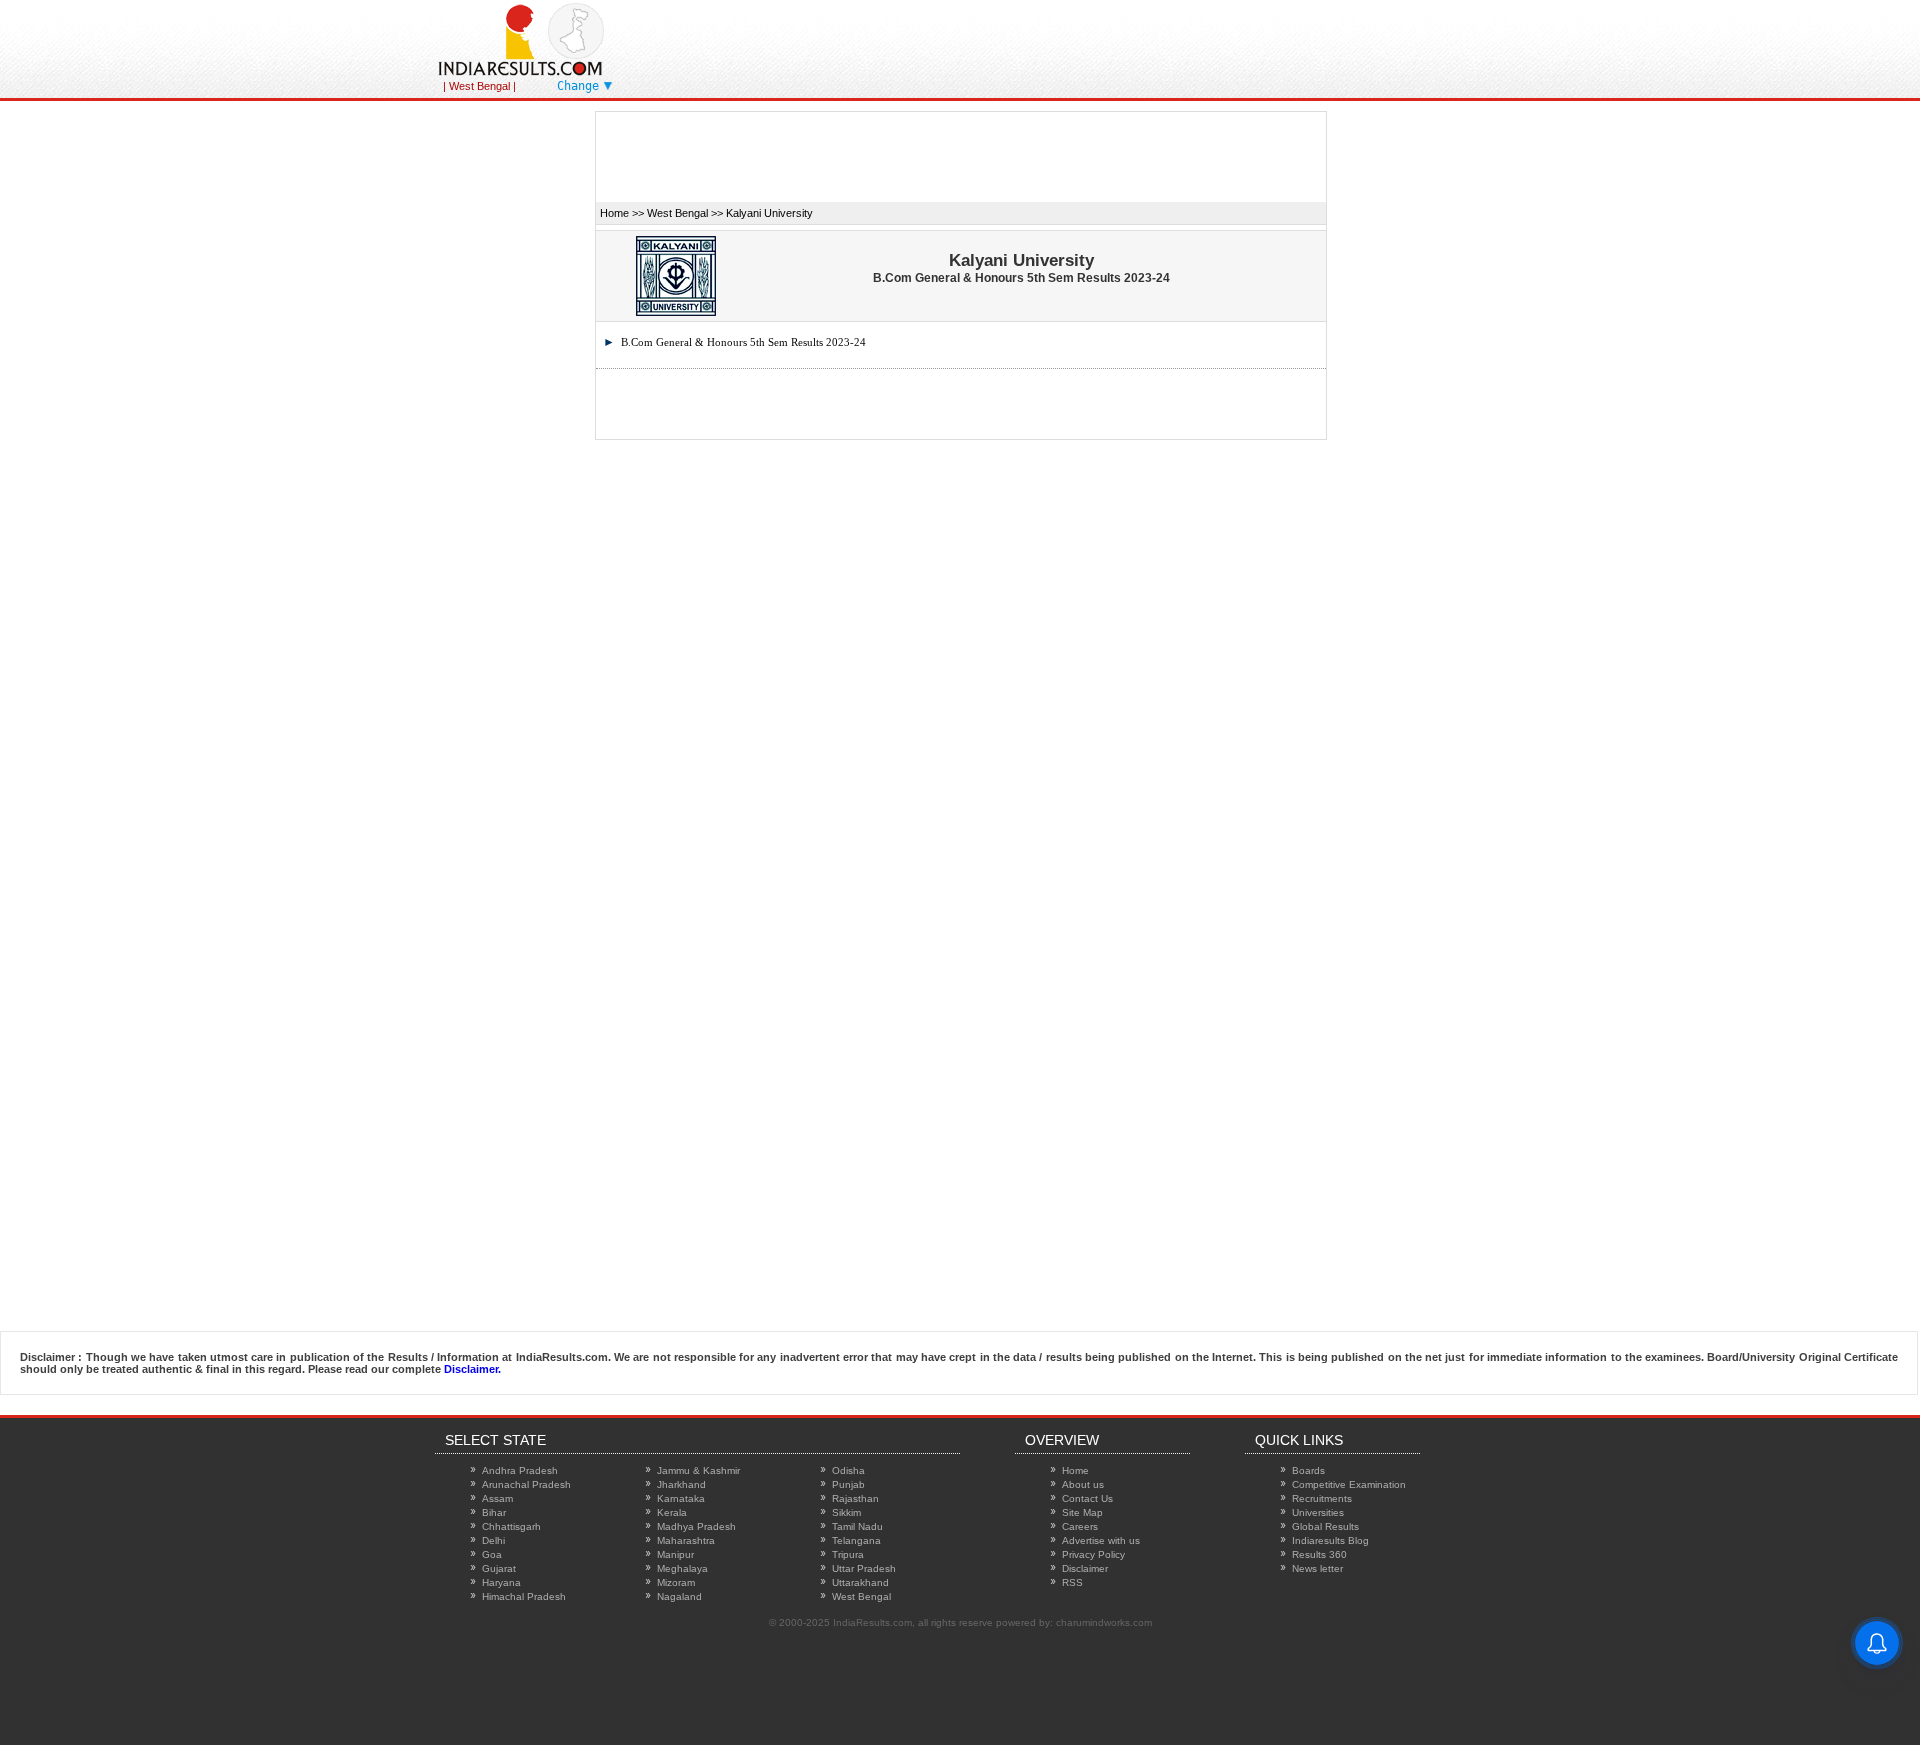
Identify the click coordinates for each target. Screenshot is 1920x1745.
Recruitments (1322, 1498)
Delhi (493, 1540)
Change (578, 86)
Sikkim (846, 1512)
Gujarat (499, 1568)
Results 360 (1319, 1554)
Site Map (1082, 1512)
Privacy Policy (1093, 1554)
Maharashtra (686, 1540)
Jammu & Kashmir (698, 1470)
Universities (1318, 1512)
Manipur (675, 1554)
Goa (492, 1554)
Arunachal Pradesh (526, 1484)
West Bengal (861, 1596)
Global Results (1325, 1526)
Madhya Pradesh (696, 1526)
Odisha (848, 1470)
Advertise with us (1101, 1540)
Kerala (672, 1512)
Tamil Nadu (857, 1526)
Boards (1308, 1470)
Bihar (494, 1512)
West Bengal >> (685, 213)
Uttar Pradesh (864, 1568)
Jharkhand (681, 1484)
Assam (497, 1498)
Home (1075, 1470)
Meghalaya (682, 1568)
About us (1083, 1484)
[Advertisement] (1149, 45)
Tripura (848, 1554)
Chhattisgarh (511, 1526)
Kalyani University (769, 213)
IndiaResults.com (872, 1622)
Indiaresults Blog (1330, 1540)
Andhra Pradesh (520, 1470)
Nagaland (679, 1596)
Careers (1080, 1526)
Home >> (622, 213)
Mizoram (676, 1582)
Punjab (848, 1484)
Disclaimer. (472, 1369)
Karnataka (681, 1498)
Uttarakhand (860, 1582)
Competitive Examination (1349, 1484)
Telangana (856, 1540)
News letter (1317, 1568)
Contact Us (1087, 1498)
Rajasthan (855, 1498)
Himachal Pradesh (524, 1596)
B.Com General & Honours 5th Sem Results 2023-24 (743, 342)
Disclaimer (1085, 1568)
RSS (1072, 1582)
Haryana (501, 1582)
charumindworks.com (1104, 1622)
